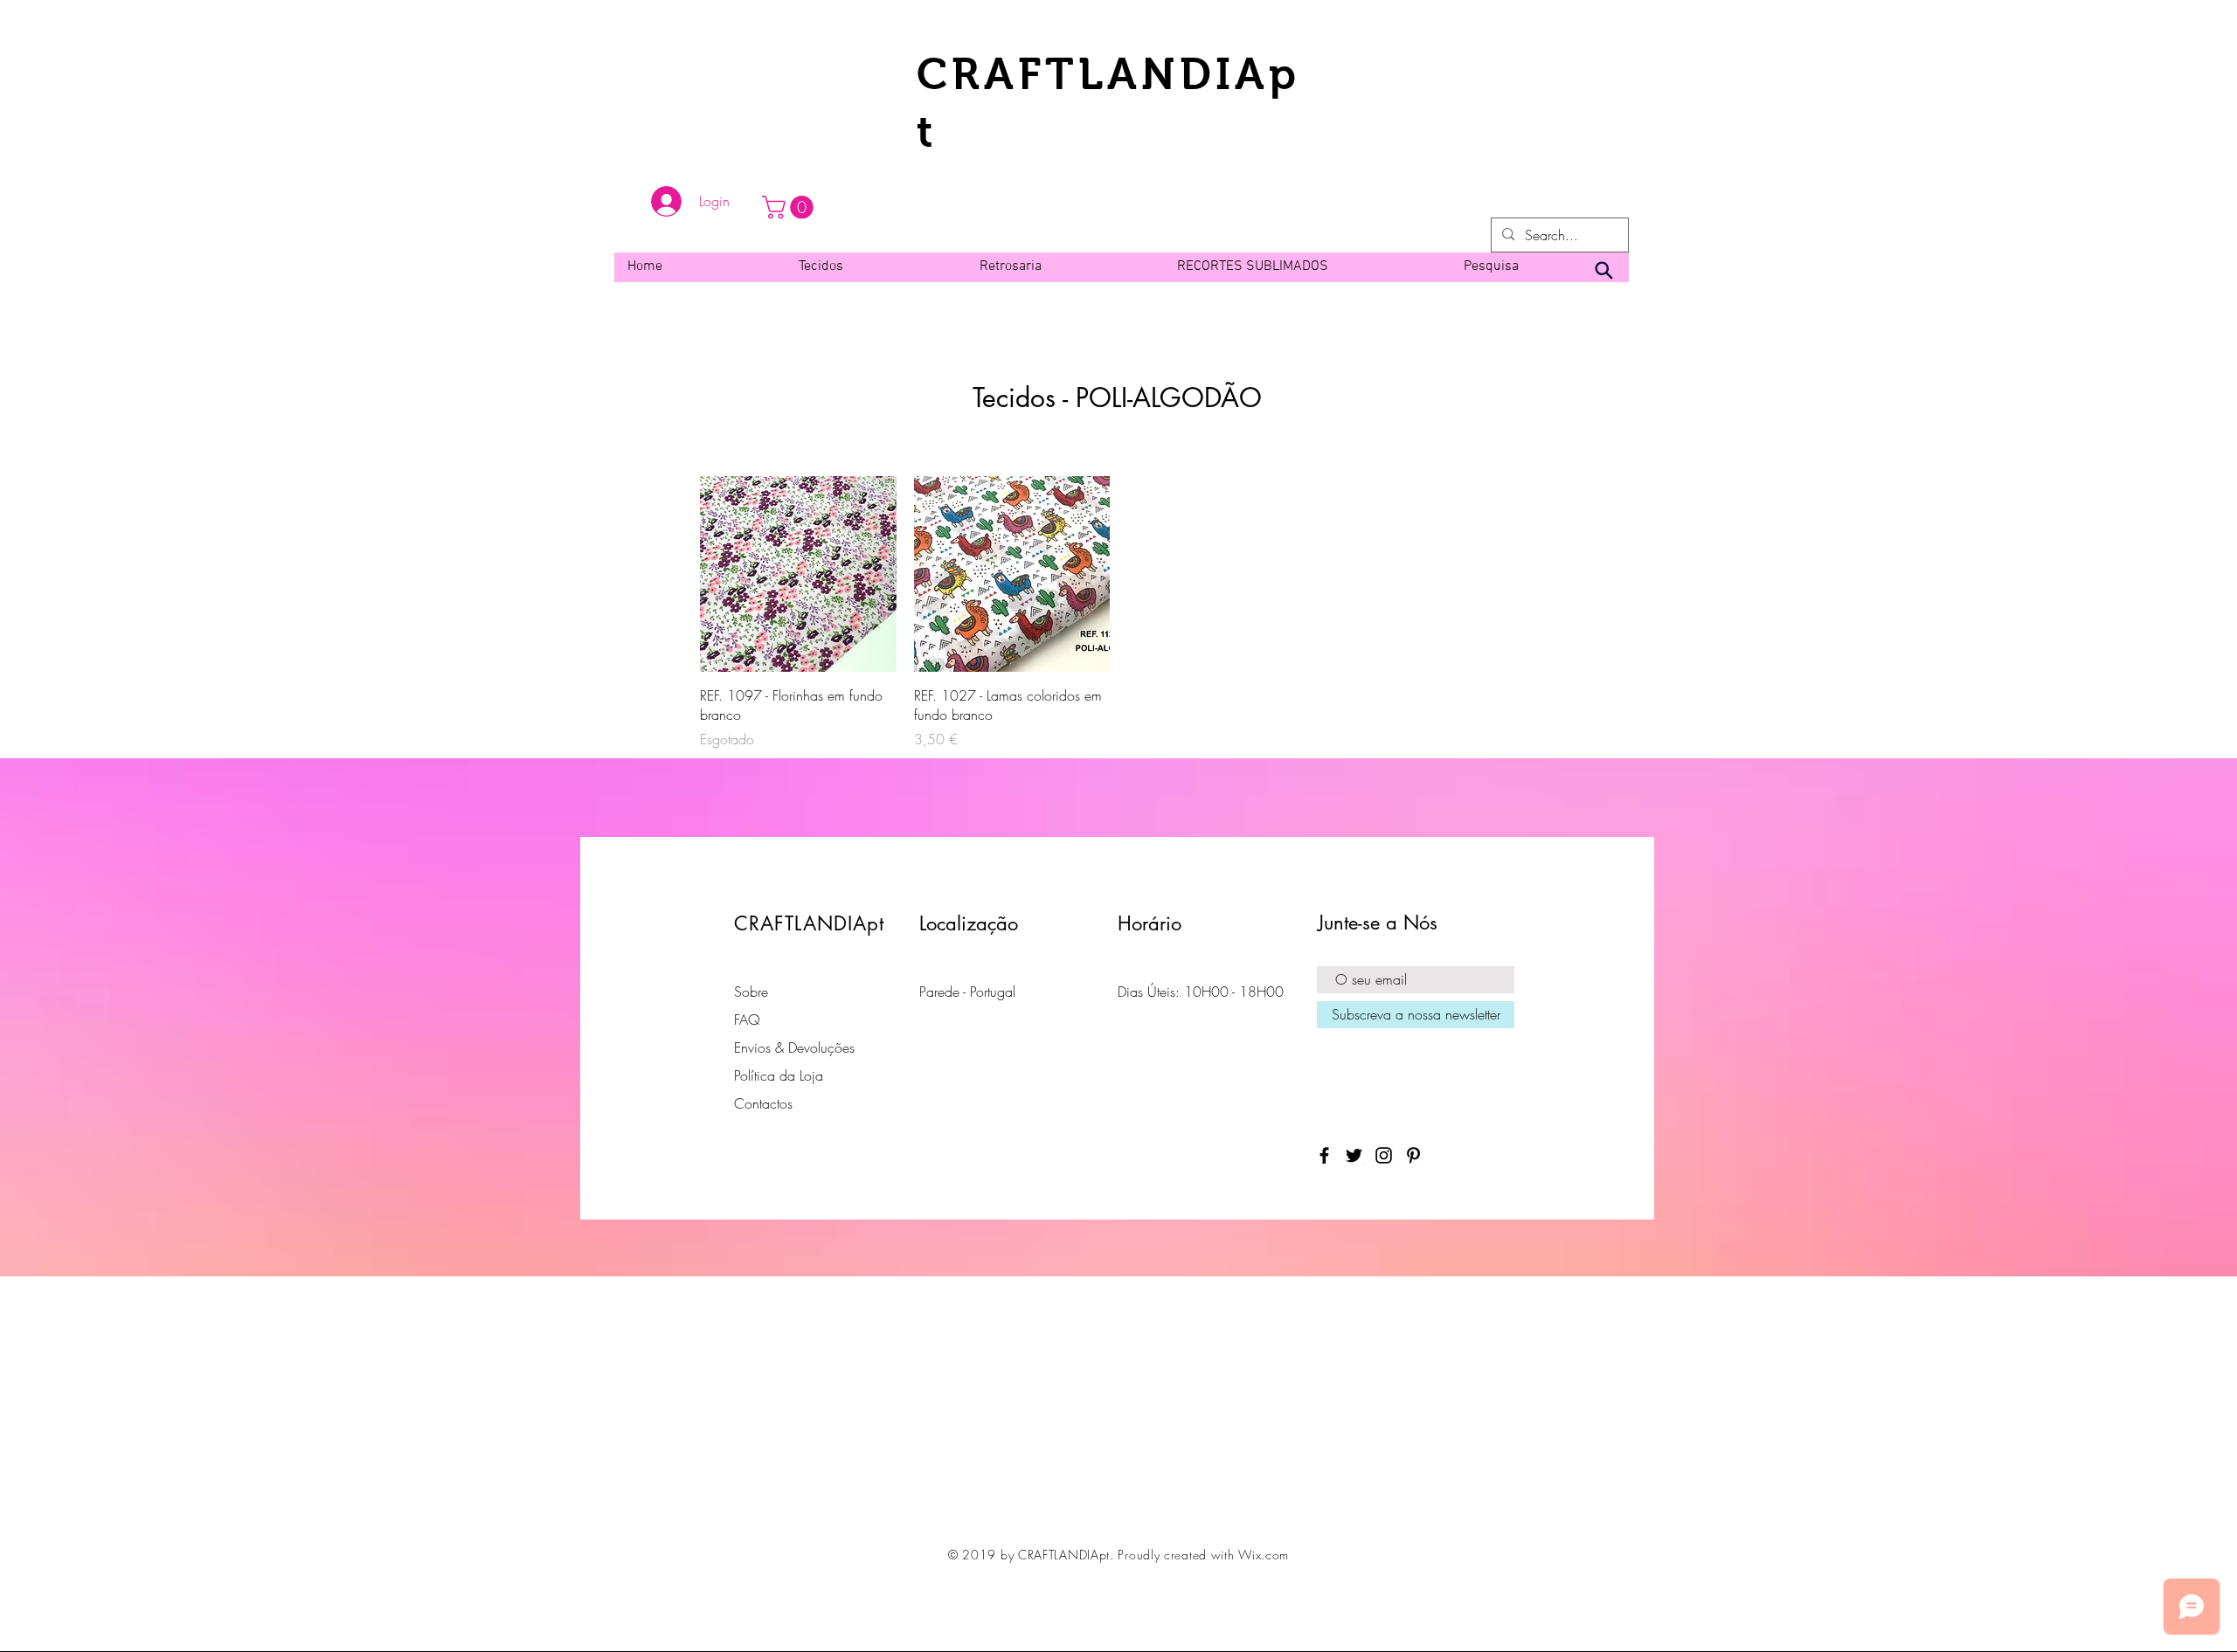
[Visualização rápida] (798, 574)
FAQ (747, 1020)
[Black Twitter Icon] (1354, 1155)
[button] (790, 207)
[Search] (1603, 271)
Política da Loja (779, 1075)
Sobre (751, 992)
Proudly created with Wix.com (1203, 1555)
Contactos (763, 1103)
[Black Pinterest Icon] (1413, 1155)
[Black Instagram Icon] (1384, 1155)
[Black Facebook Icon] (1324, 1155)
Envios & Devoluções (794, 1047)
